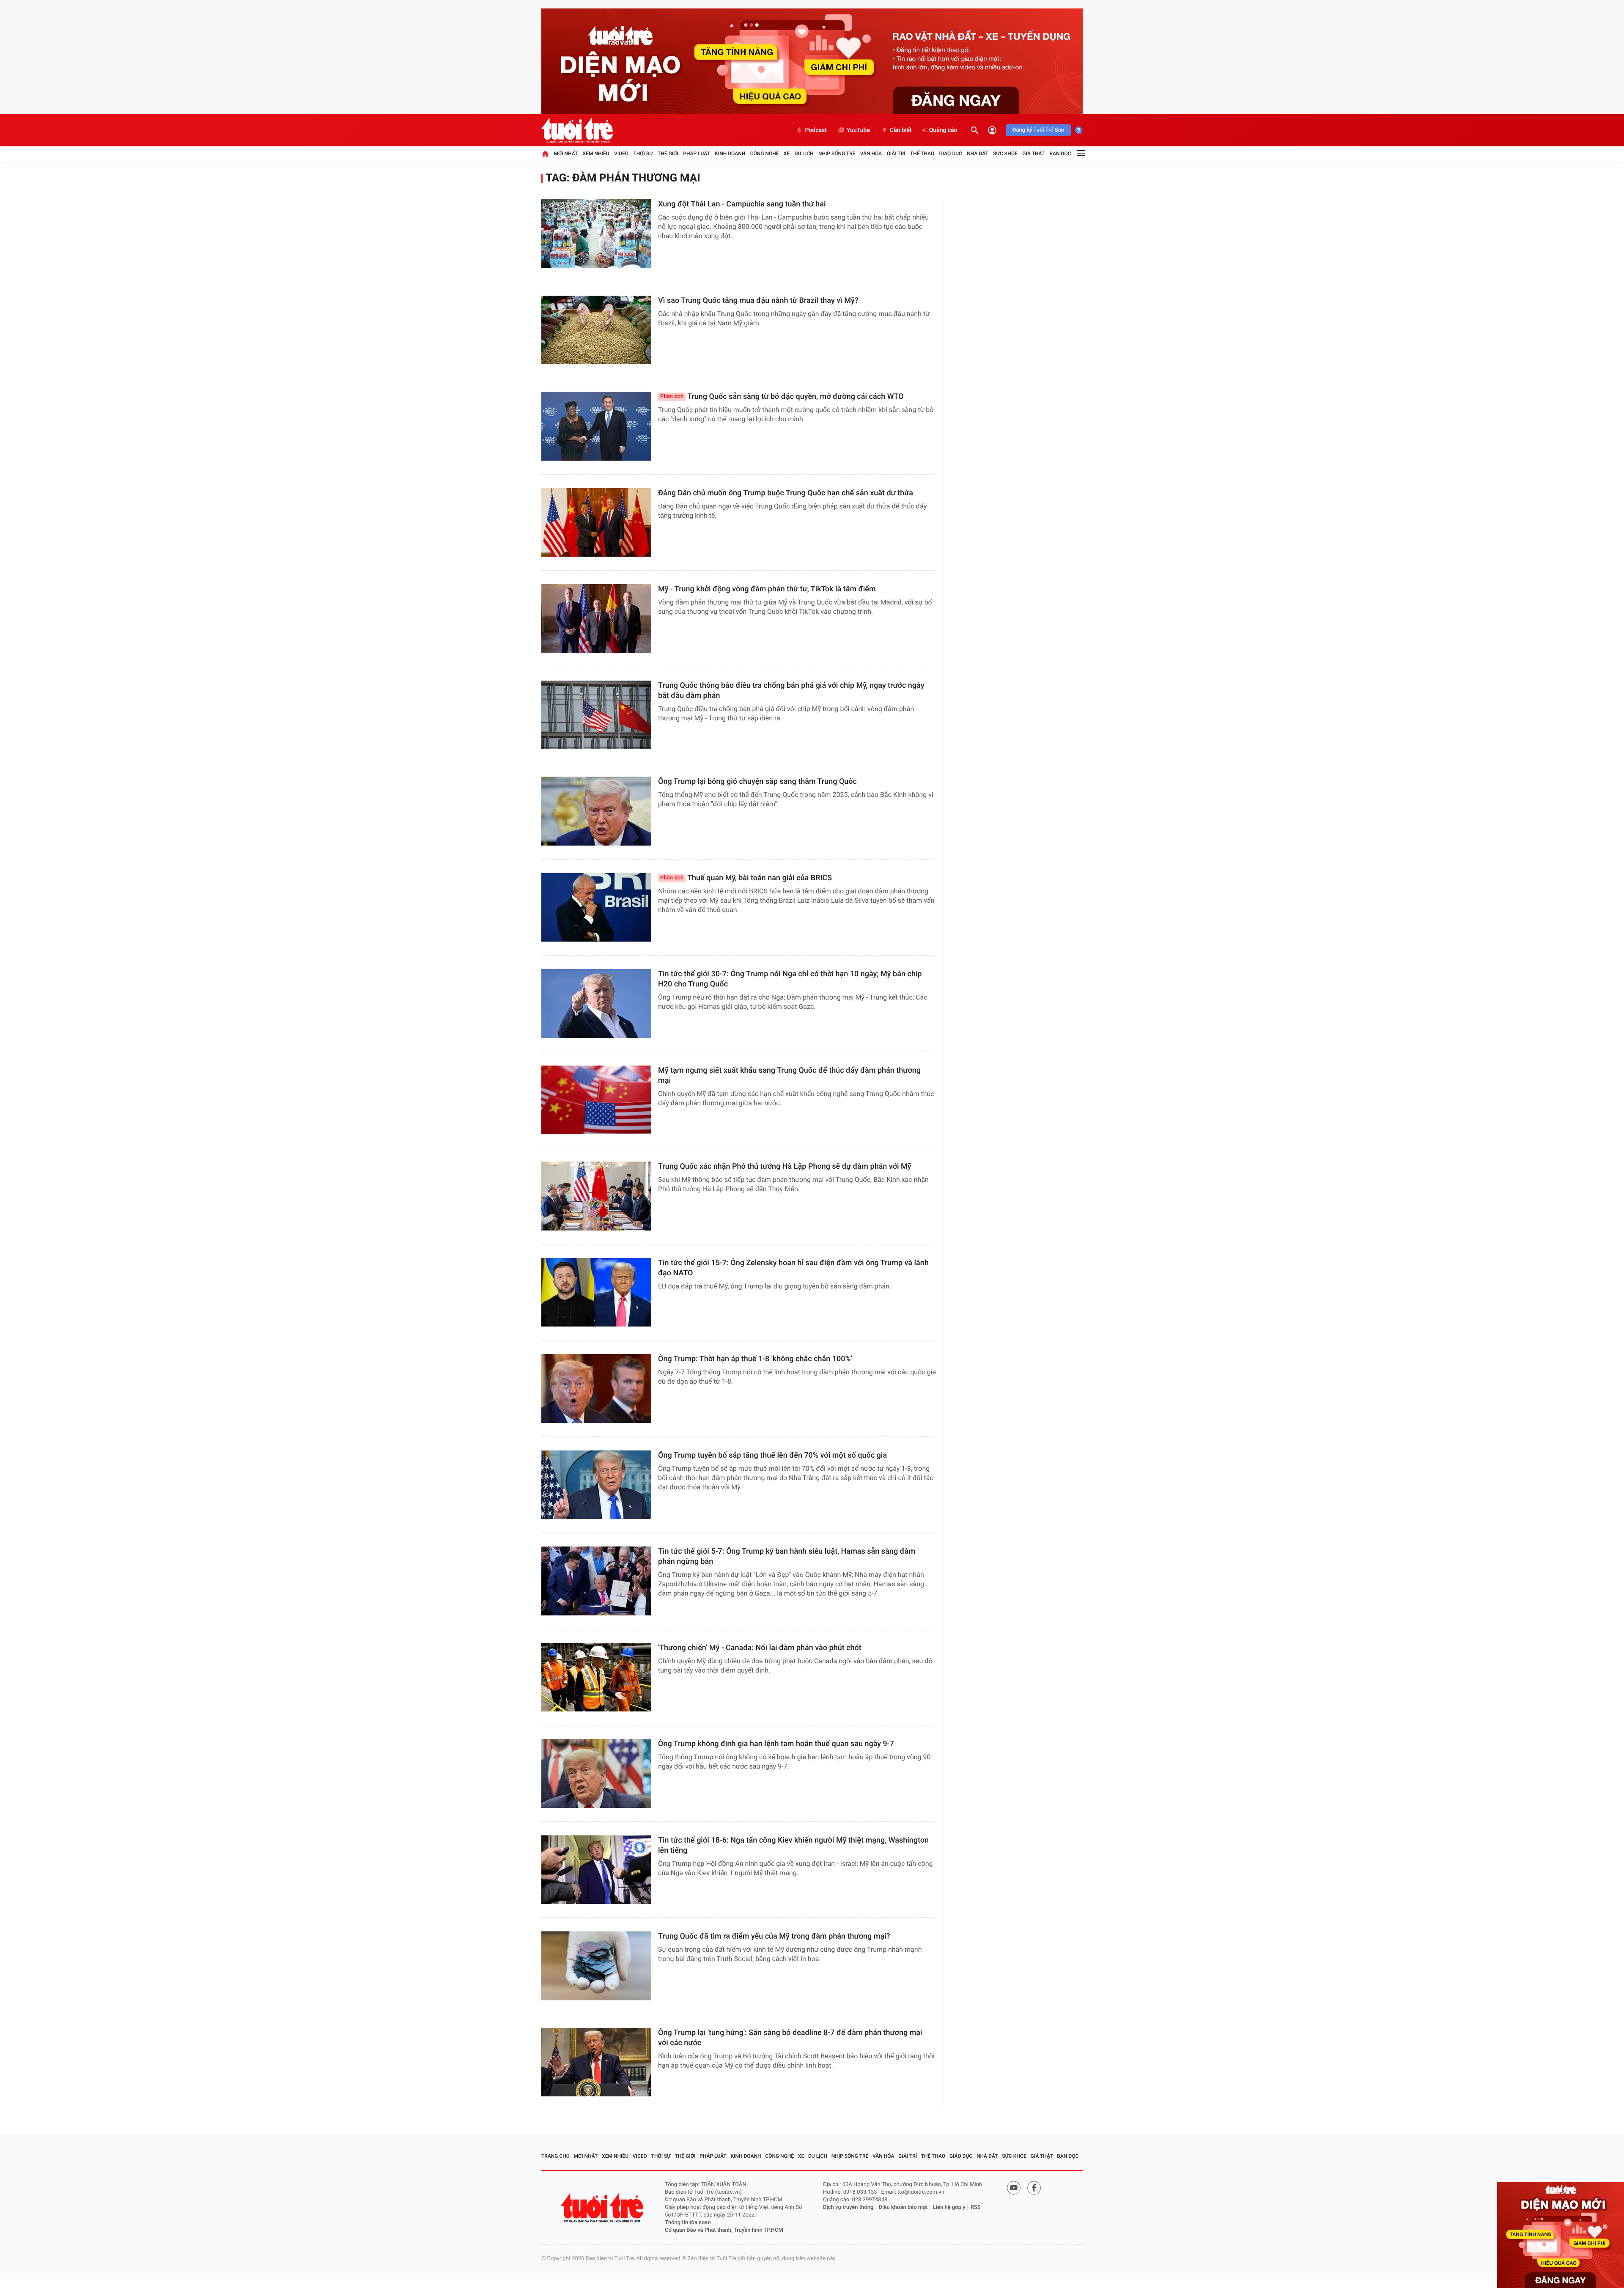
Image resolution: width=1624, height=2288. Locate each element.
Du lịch (804, 154)
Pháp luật (697, 154)
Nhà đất (978, 154)
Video (621, 154)
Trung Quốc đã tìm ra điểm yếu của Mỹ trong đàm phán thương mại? (774, 1936)
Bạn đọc (1060, 154)
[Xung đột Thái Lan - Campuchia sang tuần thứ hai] (596, 234)
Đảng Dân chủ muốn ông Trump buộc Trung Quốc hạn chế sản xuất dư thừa (786, 493)
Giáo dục (951, 154)
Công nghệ (765, 154)
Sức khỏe (1005, 154)
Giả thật (1033, 154)
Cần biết (901, 130)
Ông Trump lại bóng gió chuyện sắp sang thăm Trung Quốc (757, 781)
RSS (976, 2207)
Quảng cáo (943, 130)
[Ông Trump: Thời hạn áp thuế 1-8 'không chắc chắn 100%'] (596, 1388)
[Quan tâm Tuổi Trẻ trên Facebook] (1034, 2188)
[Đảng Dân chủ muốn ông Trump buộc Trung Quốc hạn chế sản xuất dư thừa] (596, 523)
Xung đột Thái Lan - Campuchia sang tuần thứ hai (742, 204)
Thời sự (643, 154)
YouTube (858, 130)
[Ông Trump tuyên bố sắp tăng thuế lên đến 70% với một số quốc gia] (596, 1485)
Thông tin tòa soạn (688, 2223)
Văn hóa (871, 154)
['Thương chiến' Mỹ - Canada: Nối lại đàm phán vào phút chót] (596, 1677)
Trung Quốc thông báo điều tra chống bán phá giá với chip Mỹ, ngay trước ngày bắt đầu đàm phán (791, 691)
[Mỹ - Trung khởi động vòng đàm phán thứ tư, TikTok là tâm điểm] (596, 619)
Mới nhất (566, 154)
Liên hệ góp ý (949, 2207)
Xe (787, 154)
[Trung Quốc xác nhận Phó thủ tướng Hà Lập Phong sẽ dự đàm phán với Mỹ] (596, 1196)
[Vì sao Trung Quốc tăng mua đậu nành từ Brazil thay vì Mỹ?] (596, 330)
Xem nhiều (596, 154)
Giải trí (896, 154)
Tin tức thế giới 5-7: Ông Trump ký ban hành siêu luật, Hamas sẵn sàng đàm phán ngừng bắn (787, 1556)
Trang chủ (556, 2156)
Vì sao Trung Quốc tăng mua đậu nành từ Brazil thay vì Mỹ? (758, 301)
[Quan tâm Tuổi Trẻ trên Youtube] (1014, 2188)
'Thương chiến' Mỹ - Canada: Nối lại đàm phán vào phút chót (760, 1648)
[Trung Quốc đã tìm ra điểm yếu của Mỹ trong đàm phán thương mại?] (596, 1966)
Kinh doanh (730, 154)
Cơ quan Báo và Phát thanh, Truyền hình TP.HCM (724, 2230)
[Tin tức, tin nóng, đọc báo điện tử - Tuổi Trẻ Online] (577, 130)
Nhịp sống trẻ (837, 154)
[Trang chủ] (545, 154)
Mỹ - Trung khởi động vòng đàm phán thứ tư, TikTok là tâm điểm (767, 589)
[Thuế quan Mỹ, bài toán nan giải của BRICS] (596, 908)
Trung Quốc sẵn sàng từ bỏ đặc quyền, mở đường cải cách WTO (782, 397)
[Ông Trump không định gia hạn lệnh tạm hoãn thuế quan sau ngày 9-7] (596, 1773)
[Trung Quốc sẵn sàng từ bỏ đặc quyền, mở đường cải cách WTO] (596, 426)
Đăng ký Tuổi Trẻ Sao (1038, 130)
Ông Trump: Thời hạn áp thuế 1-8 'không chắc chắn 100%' (755, 1359)
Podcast (816, 130)
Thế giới (668, 154)
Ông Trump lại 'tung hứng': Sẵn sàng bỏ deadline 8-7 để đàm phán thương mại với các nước (790, 2038)
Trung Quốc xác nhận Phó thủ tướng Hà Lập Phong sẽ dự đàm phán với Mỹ (785, 1166)
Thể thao (922, 154)
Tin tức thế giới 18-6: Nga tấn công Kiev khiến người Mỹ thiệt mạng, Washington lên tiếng (793, 1845)
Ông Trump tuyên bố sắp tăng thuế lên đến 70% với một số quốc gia (772, 1455)
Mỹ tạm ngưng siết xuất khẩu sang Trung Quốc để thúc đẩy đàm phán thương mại (789, 1075)
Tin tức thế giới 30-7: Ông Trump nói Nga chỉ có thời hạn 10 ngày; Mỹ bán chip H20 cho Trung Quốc (790, 979)
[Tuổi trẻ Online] (603, 2208)
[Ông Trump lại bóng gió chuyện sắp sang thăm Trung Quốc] (596, 811)
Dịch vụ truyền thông (848, 2207)
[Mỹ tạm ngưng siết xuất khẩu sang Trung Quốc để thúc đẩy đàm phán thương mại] (596, 1100)
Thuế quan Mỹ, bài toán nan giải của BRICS (746, 878)
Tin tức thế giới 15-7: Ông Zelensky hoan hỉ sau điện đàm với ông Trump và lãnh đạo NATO (793, 1268)
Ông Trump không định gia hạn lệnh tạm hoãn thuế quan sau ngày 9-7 (776, 1744)
